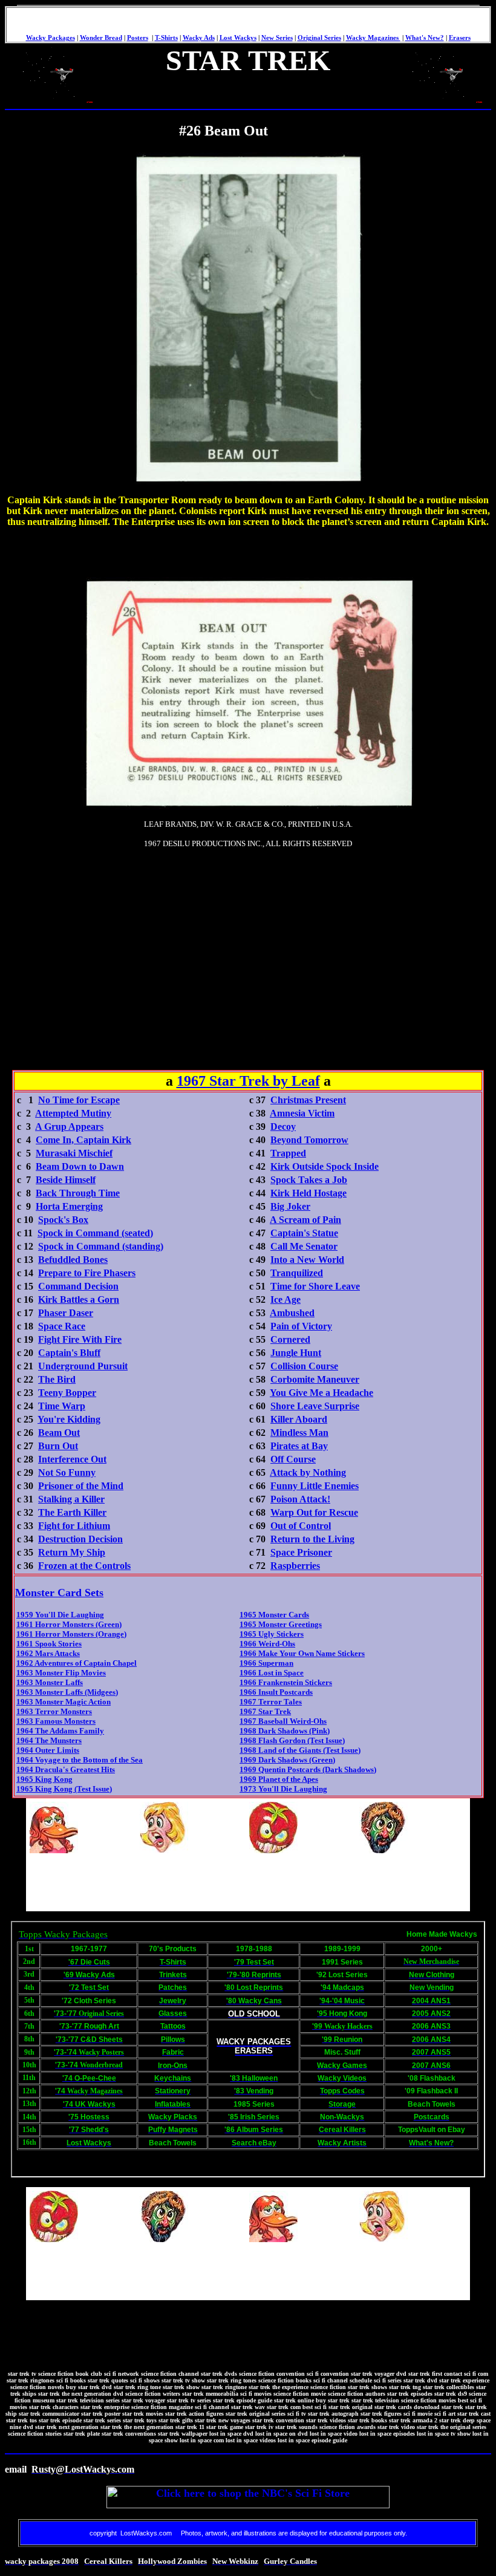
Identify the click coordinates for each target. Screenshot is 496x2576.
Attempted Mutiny (73, 1113)
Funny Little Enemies (315, 1486)
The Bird (57, 1379)
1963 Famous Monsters (56, 1721)
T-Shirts (166, 38)
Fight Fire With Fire (80, 1339)
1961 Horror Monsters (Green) (69, 1624)
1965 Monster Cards (274, 1615)
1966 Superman (266, 1663)
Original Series (319, 38)
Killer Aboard (299, 1419)
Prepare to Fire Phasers (87, 1273)
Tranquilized (297, 1273)
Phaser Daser (66, 1313)
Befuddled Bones (73, 1260)
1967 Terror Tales (271, 1702)
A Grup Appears (69, 1127)
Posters (138, 38)
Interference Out (72, 1459)
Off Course (293, 1459)
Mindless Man (299, 1433)
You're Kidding (69, 1419)
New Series (277, 38)
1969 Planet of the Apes (279, 1779)
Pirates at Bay (299, 1446)
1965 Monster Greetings (281, 1624)
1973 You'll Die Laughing (283, 1789)
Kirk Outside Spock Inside (325, 1166)
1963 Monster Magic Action (64, 1702)
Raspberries (295, 1566)
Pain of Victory (301, 1326)
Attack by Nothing (308, 1472)
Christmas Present (308, 1100)
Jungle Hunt (296, 1353)
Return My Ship (72, 1552)
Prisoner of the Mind (81, 1486)
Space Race (62, 1326)
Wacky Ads (199, 38)
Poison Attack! (300, 1499)
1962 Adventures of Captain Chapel (77, 1663)
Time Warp (62, 1406)
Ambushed (292, 1313)
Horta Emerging (69, 1206)
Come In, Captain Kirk (83, 1140)
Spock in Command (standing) (101, 1246)
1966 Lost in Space (272, 1673)
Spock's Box (63, 1220)
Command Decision (78, 1286)
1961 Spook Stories (49, 1644)
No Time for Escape (79, 1100)
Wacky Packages (51, 38)
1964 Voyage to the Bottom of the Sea (80, 1760)
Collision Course (304, 1366)
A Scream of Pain (305, 1220)
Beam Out (59, 1433)
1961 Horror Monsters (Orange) (71, 1634)
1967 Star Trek (265, 1711)
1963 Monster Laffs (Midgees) (67, 1692)
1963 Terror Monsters (54, 1711)
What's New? (425, 38)
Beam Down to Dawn (80, 1166)
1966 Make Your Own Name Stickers (302, 1653)
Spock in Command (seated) (95, 1233)
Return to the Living (312, 1539)
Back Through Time (78, 1193)
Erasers (460, 38)
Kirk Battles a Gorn (79, 1299)
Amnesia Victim (302, 1113)
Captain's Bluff (69, 1353)
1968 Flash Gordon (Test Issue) (292, 1740)
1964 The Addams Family (60, 1731)
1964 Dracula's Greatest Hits (66, 1769)
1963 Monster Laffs (50, 1682)
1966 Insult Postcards (276, 1692)
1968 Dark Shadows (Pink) (285, 1731)
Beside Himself (66, 1180)
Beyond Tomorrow (309, 1140)
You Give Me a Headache (321, 1393)
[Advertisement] (126, 934)
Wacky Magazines (373, 38)
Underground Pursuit (83, 1366)
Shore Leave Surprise (315, 1406)
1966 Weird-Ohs (267, 1644)
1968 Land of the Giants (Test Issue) (300, 1750)
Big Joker (290, 1206)
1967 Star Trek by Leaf (248, 1081)
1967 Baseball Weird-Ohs (283, 1721)
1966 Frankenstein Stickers (286, 1682)
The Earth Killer (72, 1512)
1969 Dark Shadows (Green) (287, 1760)
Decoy (283, 1127)
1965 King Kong (44, 1779)
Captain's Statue (304, 1233)
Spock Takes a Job (309, 1180)
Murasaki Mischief (74, 1153)
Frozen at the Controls (84, 1566)
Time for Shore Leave (315, 1286)
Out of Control (301, 1526)
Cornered (290, 1339)
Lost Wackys (238, 38)
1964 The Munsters (49, 1740)
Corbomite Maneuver (315, 1379)
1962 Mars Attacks (48, 1653)
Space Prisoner (301, 1552)
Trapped (288, 1153)
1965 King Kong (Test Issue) (64, 1789)
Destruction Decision (80, 1539)
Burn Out (58, 1446)
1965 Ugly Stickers (272, 1634)
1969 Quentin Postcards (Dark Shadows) (308, 1769)
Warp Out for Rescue (314, 1512)
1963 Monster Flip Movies (61, 1673)
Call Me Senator (304, 1246)
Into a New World (307, 1260)
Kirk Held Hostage (308, 1193)
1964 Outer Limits (48, 1750)
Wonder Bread (101, 38)
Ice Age (286, 1299)
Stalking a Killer (71, 1499)
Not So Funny (67, 1472)
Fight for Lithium (74, 1526)
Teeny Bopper (67, 1393)
